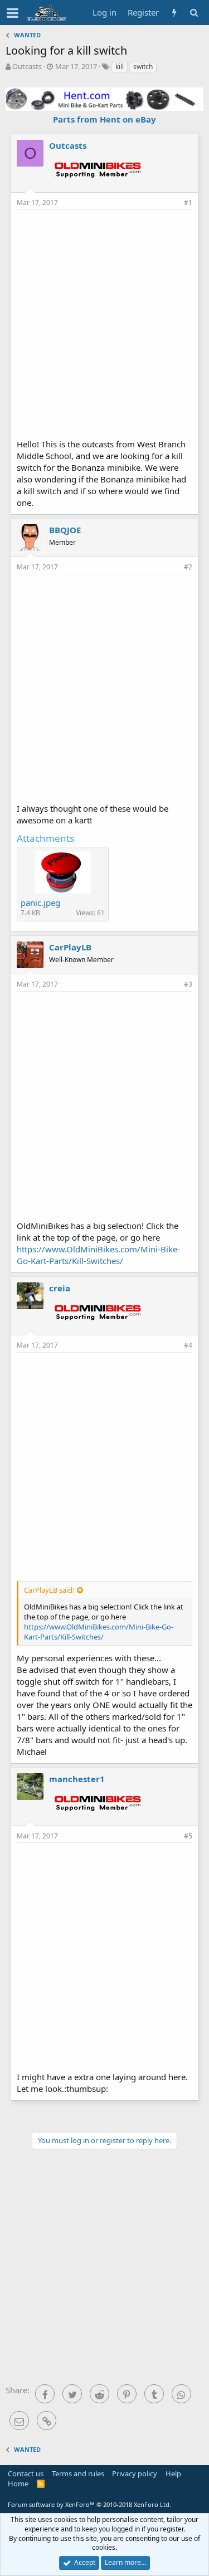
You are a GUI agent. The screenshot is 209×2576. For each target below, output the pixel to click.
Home (18, 2484)
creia (60, 1288)
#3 (188, 984)
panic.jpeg (40, 902)
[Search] (194, 13)
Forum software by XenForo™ (89, 2504)
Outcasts (27, 66)
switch (143, 67)
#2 (188, 567)
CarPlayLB (70, 947)
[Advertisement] (104, 323)
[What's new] (174, 13)
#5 (188, 1836)
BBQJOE (65, 530)
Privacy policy (135, 2473)
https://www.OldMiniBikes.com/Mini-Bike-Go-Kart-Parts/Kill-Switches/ (98, 1255)
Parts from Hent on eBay (104, 119)
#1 (188, 203)
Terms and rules (78, 2473)
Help (173, 2473)
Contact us (26, 2473)
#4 (188, 1345)
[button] (13, 13)
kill (120, 67)
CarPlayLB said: (49, 1590)
